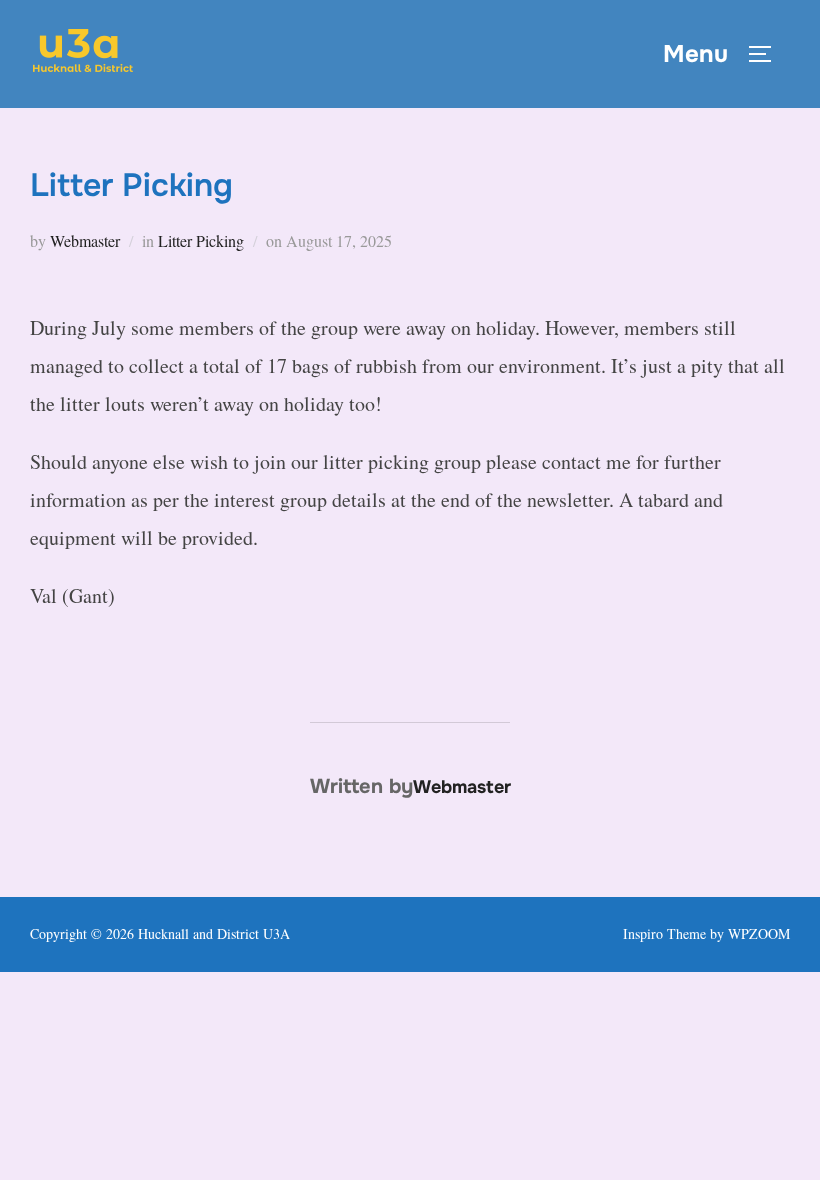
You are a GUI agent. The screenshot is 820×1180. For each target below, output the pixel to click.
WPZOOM (759, 933)
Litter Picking (201, 240)
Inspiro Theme (664, 933)
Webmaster (85, 240)
